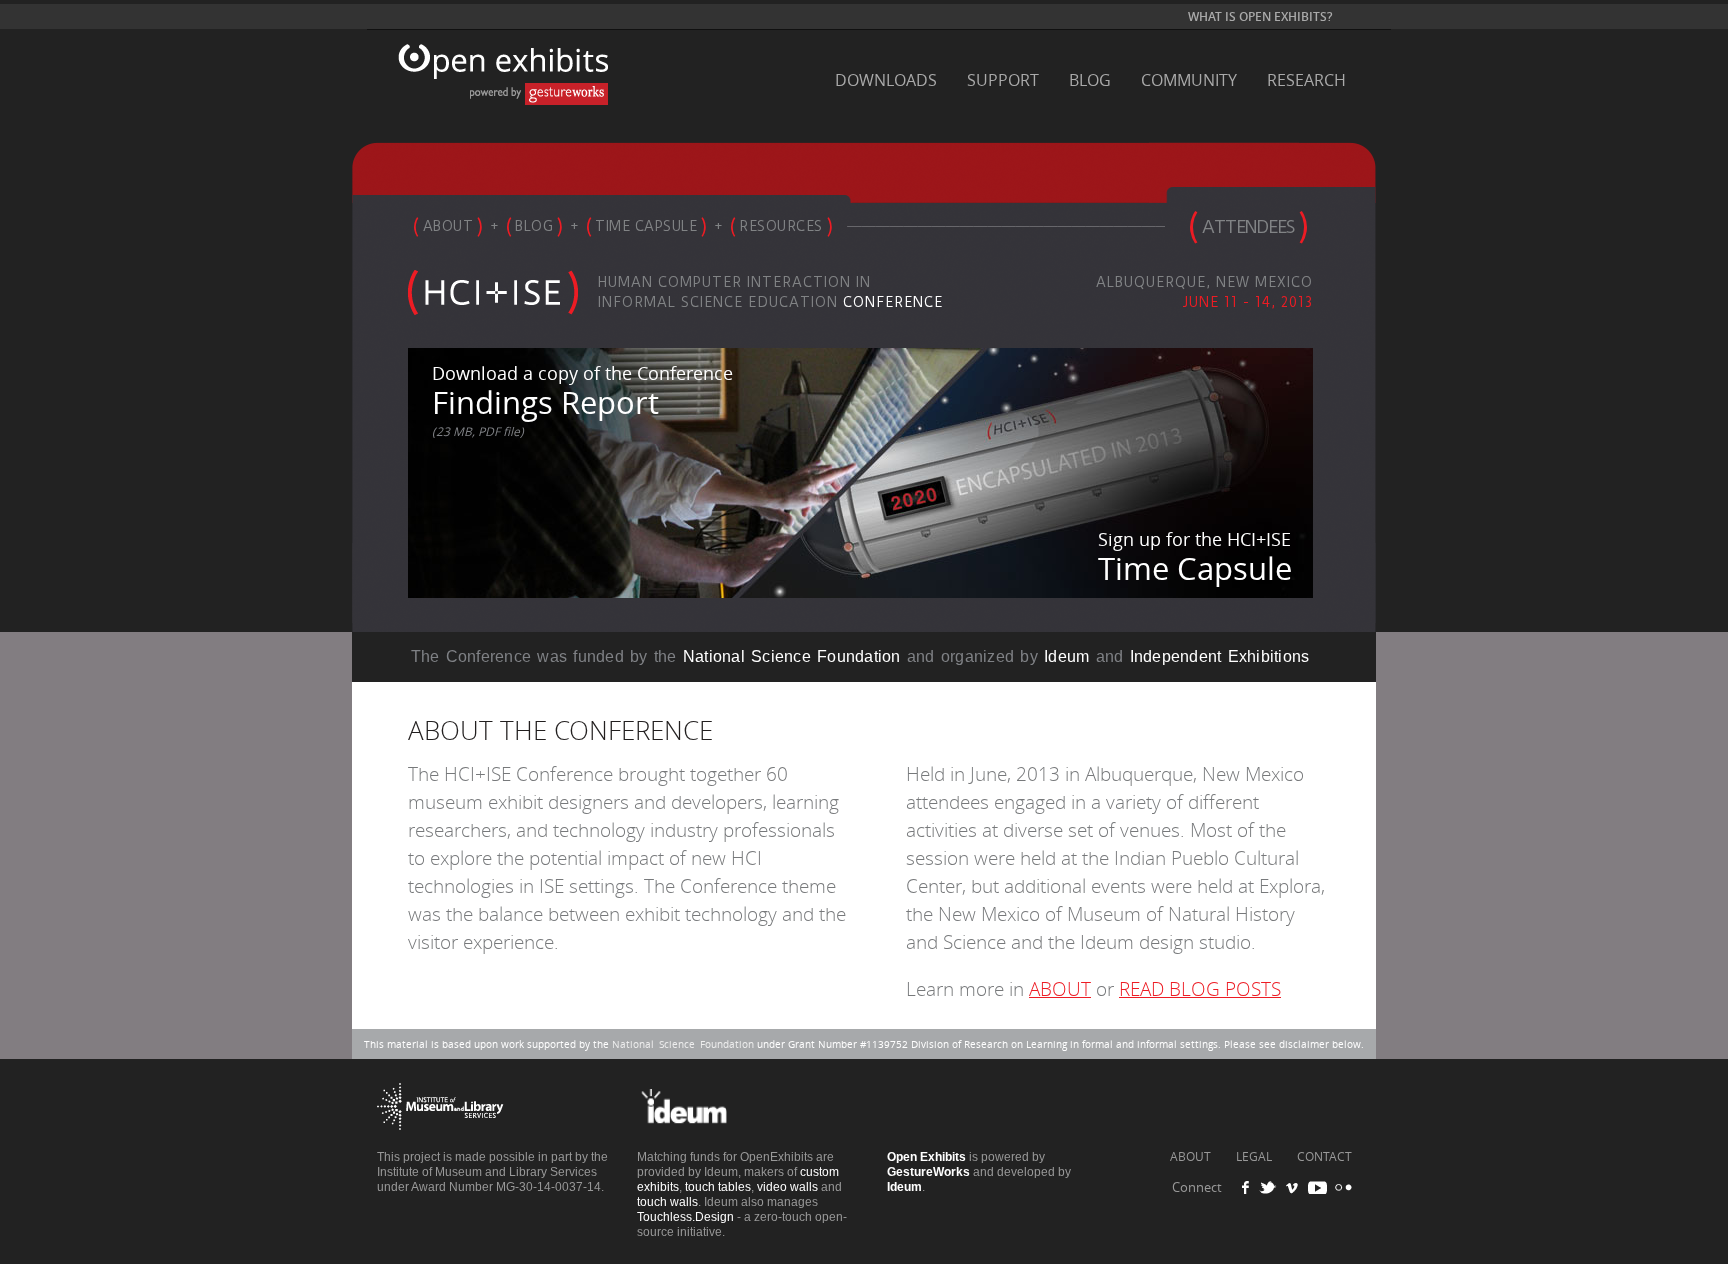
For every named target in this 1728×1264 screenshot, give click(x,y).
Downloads (886, 80)
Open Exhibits (498, 84)
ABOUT (1060, 989)
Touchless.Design (685, 1217)
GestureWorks (928, 1172)
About (448, 226)
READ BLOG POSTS (1200, 989)
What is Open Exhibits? (1260, 17)
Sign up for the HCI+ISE (1195, 558)
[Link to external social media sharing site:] (1341, 1187)
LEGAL (1254, 1157)
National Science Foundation (792, 656)
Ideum (1066, 656)
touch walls (667, 1202)
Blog (1090, 80)
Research (1306, 80)
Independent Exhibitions (1220, 656)
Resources (781, 226)
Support (1003, 80)
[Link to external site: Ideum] (700, 1144)
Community (1189, 80)
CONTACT (1324, 1157)
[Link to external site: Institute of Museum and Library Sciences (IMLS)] (440, 1144)
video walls (787, 1187)
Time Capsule (646, 226)
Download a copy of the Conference (582, 401)
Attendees (1248, 226)
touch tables (718, 1187)
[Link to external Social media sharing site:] (1274, 1187)
